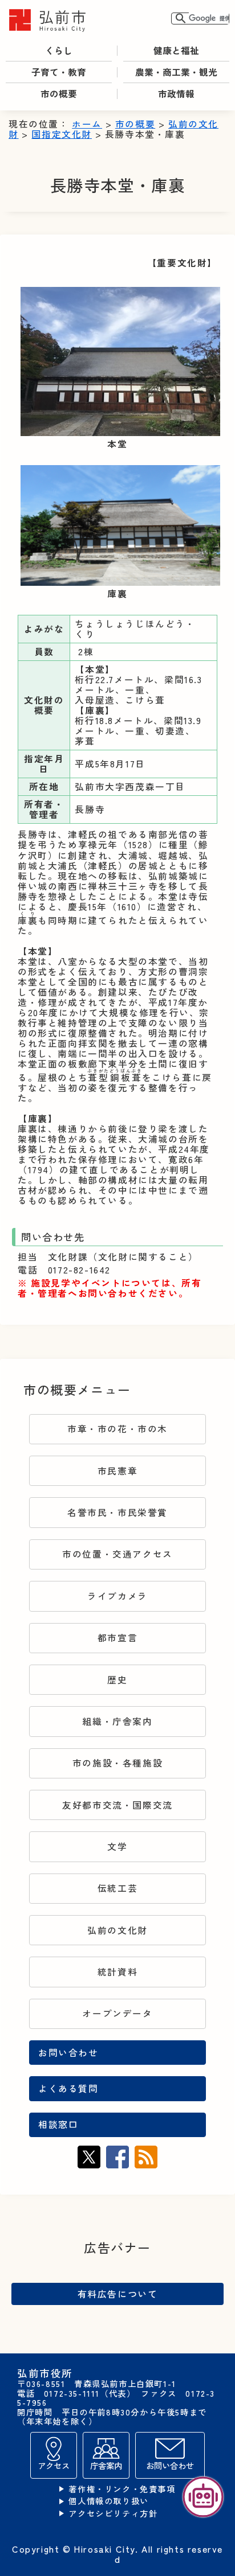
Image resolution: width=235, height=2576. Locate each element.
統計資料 (117, 1972)
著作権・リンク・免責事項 (122, 2489)
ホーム (87, 124)
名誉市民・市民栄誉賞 (117, 1512)
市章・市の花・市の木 (117, 1429)
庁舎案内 (106, 2465)
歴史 (117, 1680)
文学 (117, 1846)
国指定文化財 (62, 134)
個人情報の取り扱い (108, 2501)
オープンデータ (117, 2013)
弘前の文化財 (117, 1930)
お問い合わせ (68, 2053)
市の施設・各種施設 (117, 1763)
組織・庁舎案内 (117, 1721)
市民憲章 (117, 1471)
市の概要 (135, 124)
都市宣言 (117, 1638)
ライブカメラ (117, 1596)
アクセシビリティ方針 (113, 2514)
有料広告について (118, 2294)
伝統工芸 (117, 1888)
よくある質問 (68, 2088)
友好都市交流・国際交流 (117, 1805)
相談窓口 (58, 2124)
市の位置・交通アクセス (117, 1554)
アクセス (54, 2465)
